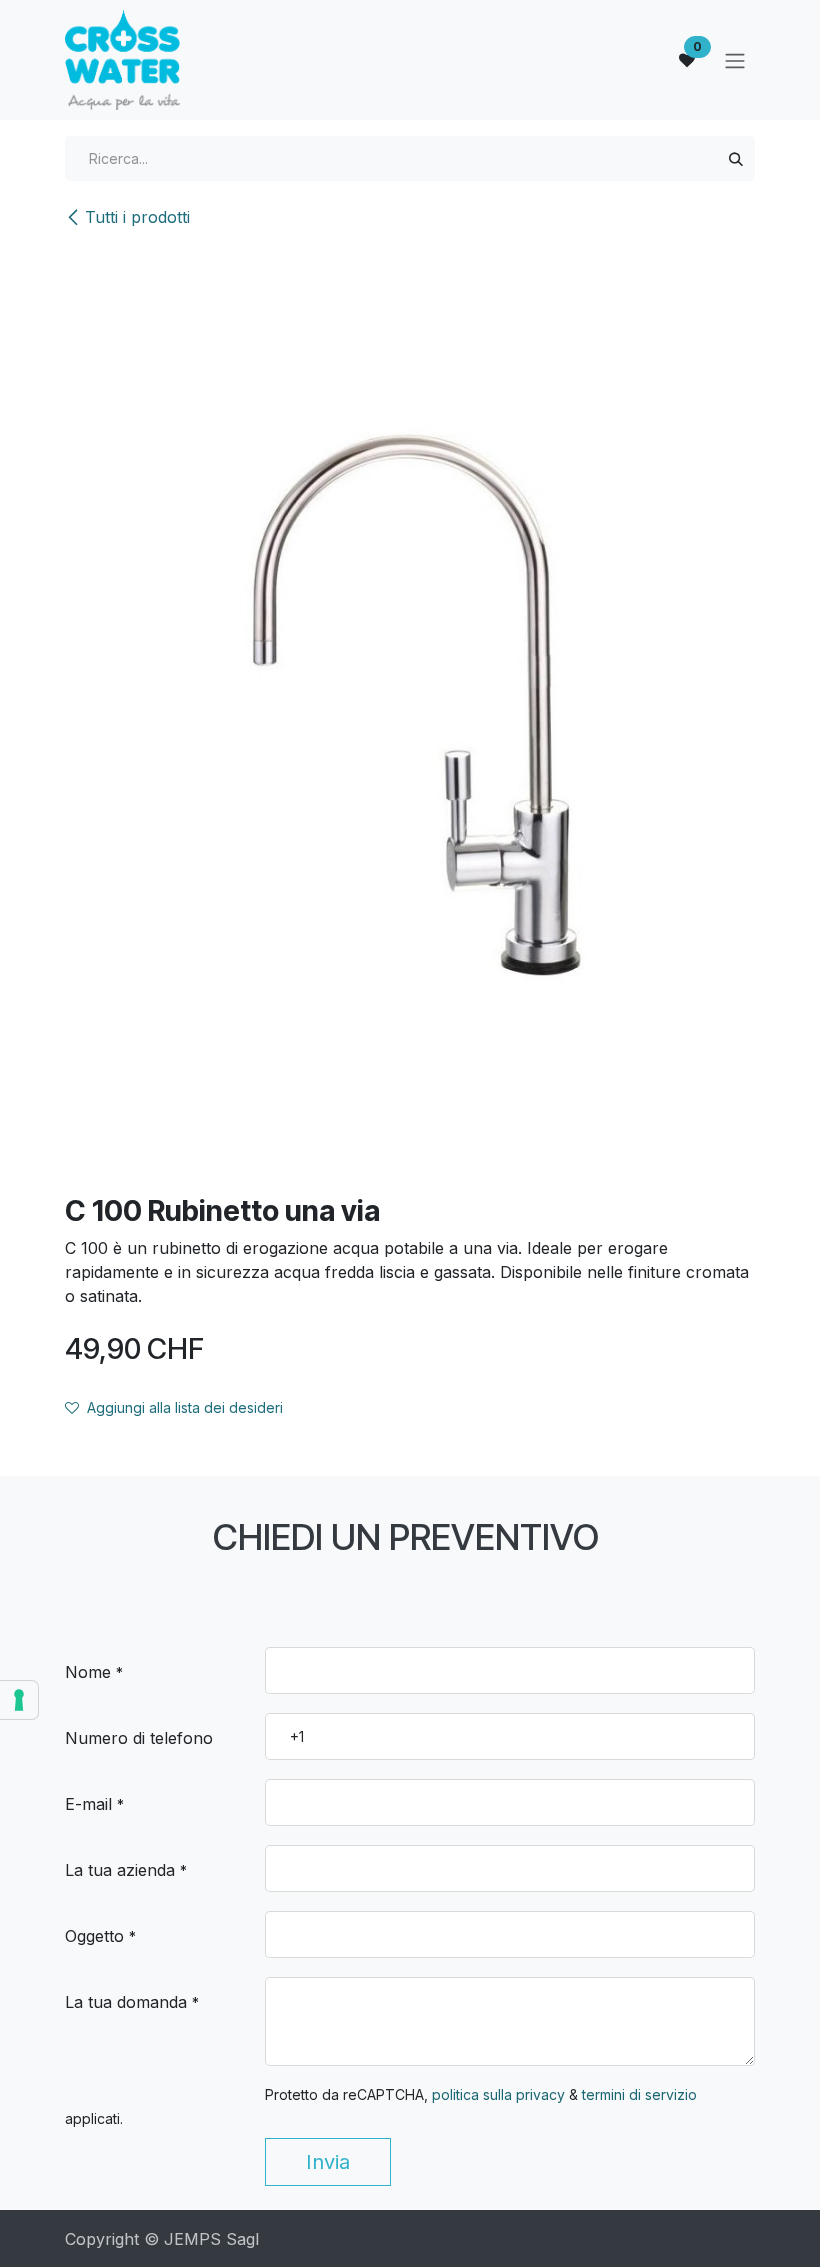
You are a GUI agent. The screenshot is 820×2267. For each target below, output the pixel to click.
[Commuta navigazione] (735, 60)
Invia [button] (328, 2162)
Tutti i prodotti (137, 217)
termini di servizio (639, 2094)
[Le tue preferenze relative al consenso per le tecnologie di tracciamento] (19, 1700)
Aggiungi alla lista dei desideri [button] (185, 1407)
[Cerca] (736, 158)
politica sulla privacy (498, 2094)
